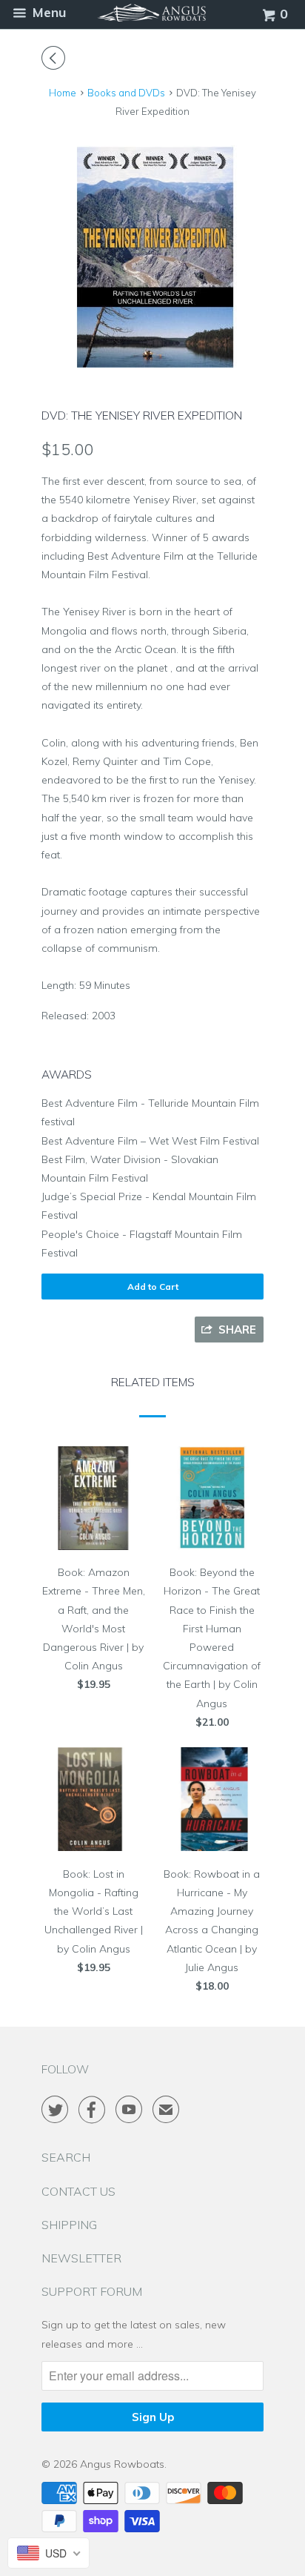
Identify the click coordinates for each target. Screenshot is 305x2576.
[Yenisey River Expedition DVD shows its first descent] (152, 256)
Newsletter (81, 2258)
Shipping (69, 2225)
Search (66, 2157)
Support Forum (92, 2291)
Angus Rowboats (122, 2464)
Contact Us (78, 2191)
